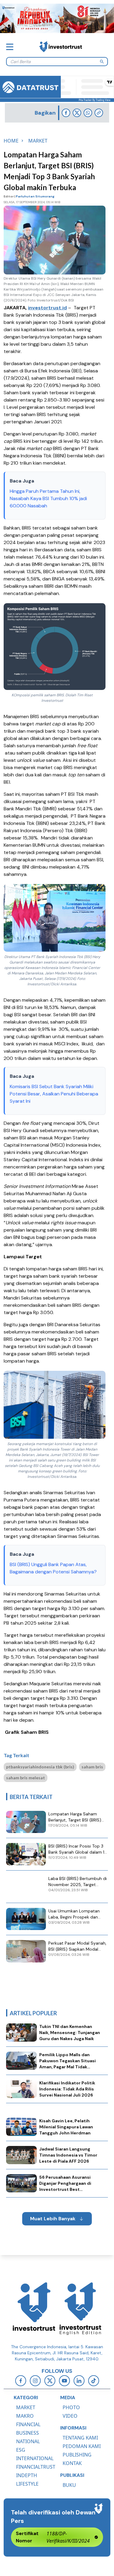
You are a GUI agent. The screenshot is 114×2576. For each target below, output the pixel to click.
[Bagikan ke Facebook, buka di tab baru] (66, 113)
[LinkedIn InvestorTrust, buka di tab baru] (79, 2381)
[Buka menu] (10, 47)
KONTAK (72, 2463)
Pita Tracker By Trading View (95, 100)
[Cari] (102, 62)
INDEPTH (27, 2475)
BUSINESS (28, 2433)
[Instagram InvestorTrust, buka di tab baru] (35, 2381)
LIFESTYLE (27, 2484)
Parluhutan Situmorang (35, 196)
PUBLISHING (77, 2455)
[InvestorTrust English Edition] (80, 2309)
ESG (21, 2450)
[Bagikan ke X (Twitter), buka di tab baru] (77, 113)
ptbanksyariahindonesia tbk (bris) (40, 1767)
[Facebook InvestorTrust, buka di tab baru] (21, 2381)
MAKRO (25, 2416)
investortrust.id (47, 308)
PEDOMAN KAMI (82, 2446)
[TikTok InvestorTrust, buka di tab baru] (94, 2381)
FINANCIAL (28, 2424)
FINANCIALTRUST (36, 2467)
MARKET (26, 2407)
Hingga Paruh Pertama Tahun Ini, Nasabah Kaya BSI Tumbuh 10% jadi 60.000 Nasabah (48, 498)
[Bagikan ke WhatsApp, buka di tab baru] (88, 113)
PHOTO (71, 2407)
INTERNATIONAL (35, 2458)
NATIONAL (28, 2441)
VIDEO (70, 2416)
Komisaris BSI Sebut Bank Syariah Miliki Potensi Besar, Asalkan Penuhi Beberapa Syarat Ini (54, 1094)
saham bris (92, 1767)
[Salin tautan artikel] (99, 113)
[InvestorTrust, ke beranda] (34, 2309)
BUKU (69, 2485)
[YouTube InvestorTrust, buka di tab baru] (64, 2381)
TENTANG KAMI (80, 2438)
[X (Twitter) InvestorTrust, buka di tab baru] (50, 2381)
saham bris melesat (26, 1778)
